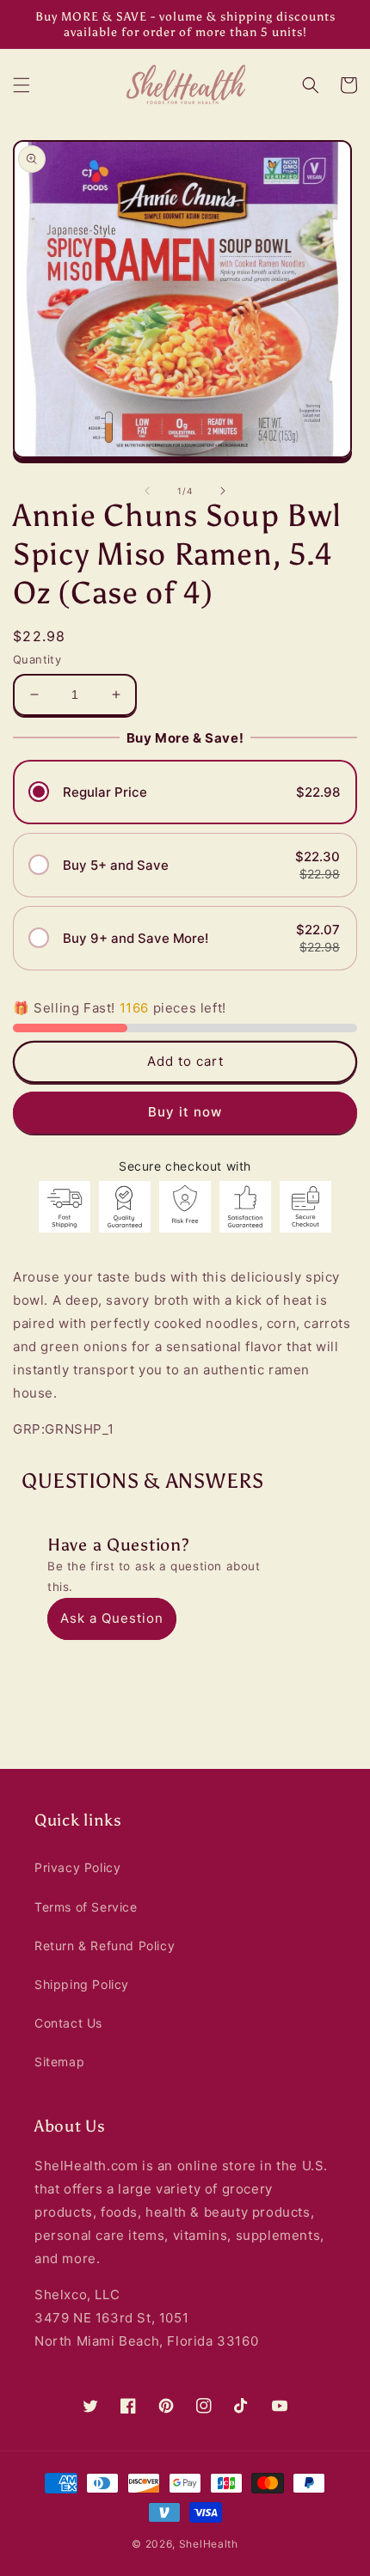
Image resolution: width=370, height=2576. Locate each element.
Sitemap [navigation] (59, 2062)
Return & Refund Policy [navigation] (105, 1946)
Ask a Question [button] (112, 1618)
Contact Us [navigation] (68, 2023)
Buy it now (185, 1112)
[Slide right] (223, 491)
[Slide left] (147, 491)
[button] (22, 85)
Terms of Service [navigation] (86, 1907)
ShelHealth (209, 2544)
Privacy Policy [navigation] (77, 1867)
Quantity (37, 659)
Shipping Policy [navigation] (82, 1984)
